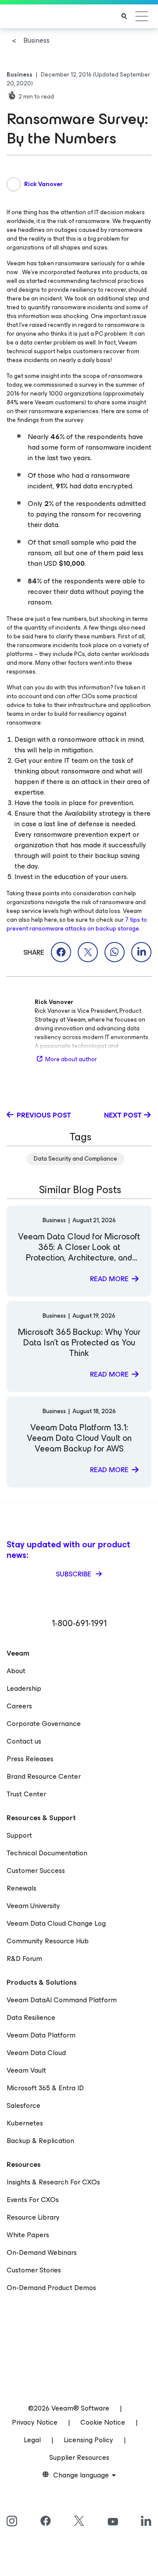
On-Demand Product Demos (51, 2288)
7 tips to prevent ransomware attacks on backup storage (77, 924)
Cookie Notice (103, 2422)
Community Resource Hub (48, 1941)
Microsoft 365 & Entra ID (45, 2088)
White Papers (28, 2235)
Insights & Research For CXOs (53, 2182)
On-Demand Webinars (42, 2252)
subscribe (74, 1574)
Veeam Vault (26, 2070)
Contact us (24, 1741)
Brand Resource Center (44, 1776)
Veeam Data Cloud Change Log (56, 1923)
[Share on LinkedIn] (141, 952)
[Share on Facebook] (61, 952)
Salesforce (23, 2105)
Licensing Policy (88, 2440)
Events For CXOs (33, 2200)
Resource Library (33, 2217)
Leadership (24, 1688)
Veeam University (33, 1906)
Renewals (22, 1888)
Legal (32, 2440)
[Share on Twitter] (88, 952)
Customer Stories (34, 2270)
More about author (71, 1059)
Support (19, 1835)
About (16, 1671)
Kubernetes (25, 2123)
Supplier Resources (79, 2457)
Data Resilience (31, 2017)
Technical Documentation (47, 1853)
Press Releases (30, 1759)
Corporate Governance (44, 1724)
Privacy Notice (35, 2422)
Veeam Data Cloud (36, 2053)
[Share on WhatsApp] (115, 952)
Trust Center (26, 1794)
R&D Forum (24, 1959)
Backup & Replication (40, 2141)
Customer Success (36, 1871)
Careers (19, 1706)
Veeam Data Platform (41, 2035)
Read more (109, 1279)
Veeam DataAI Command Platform (62, 2000)
